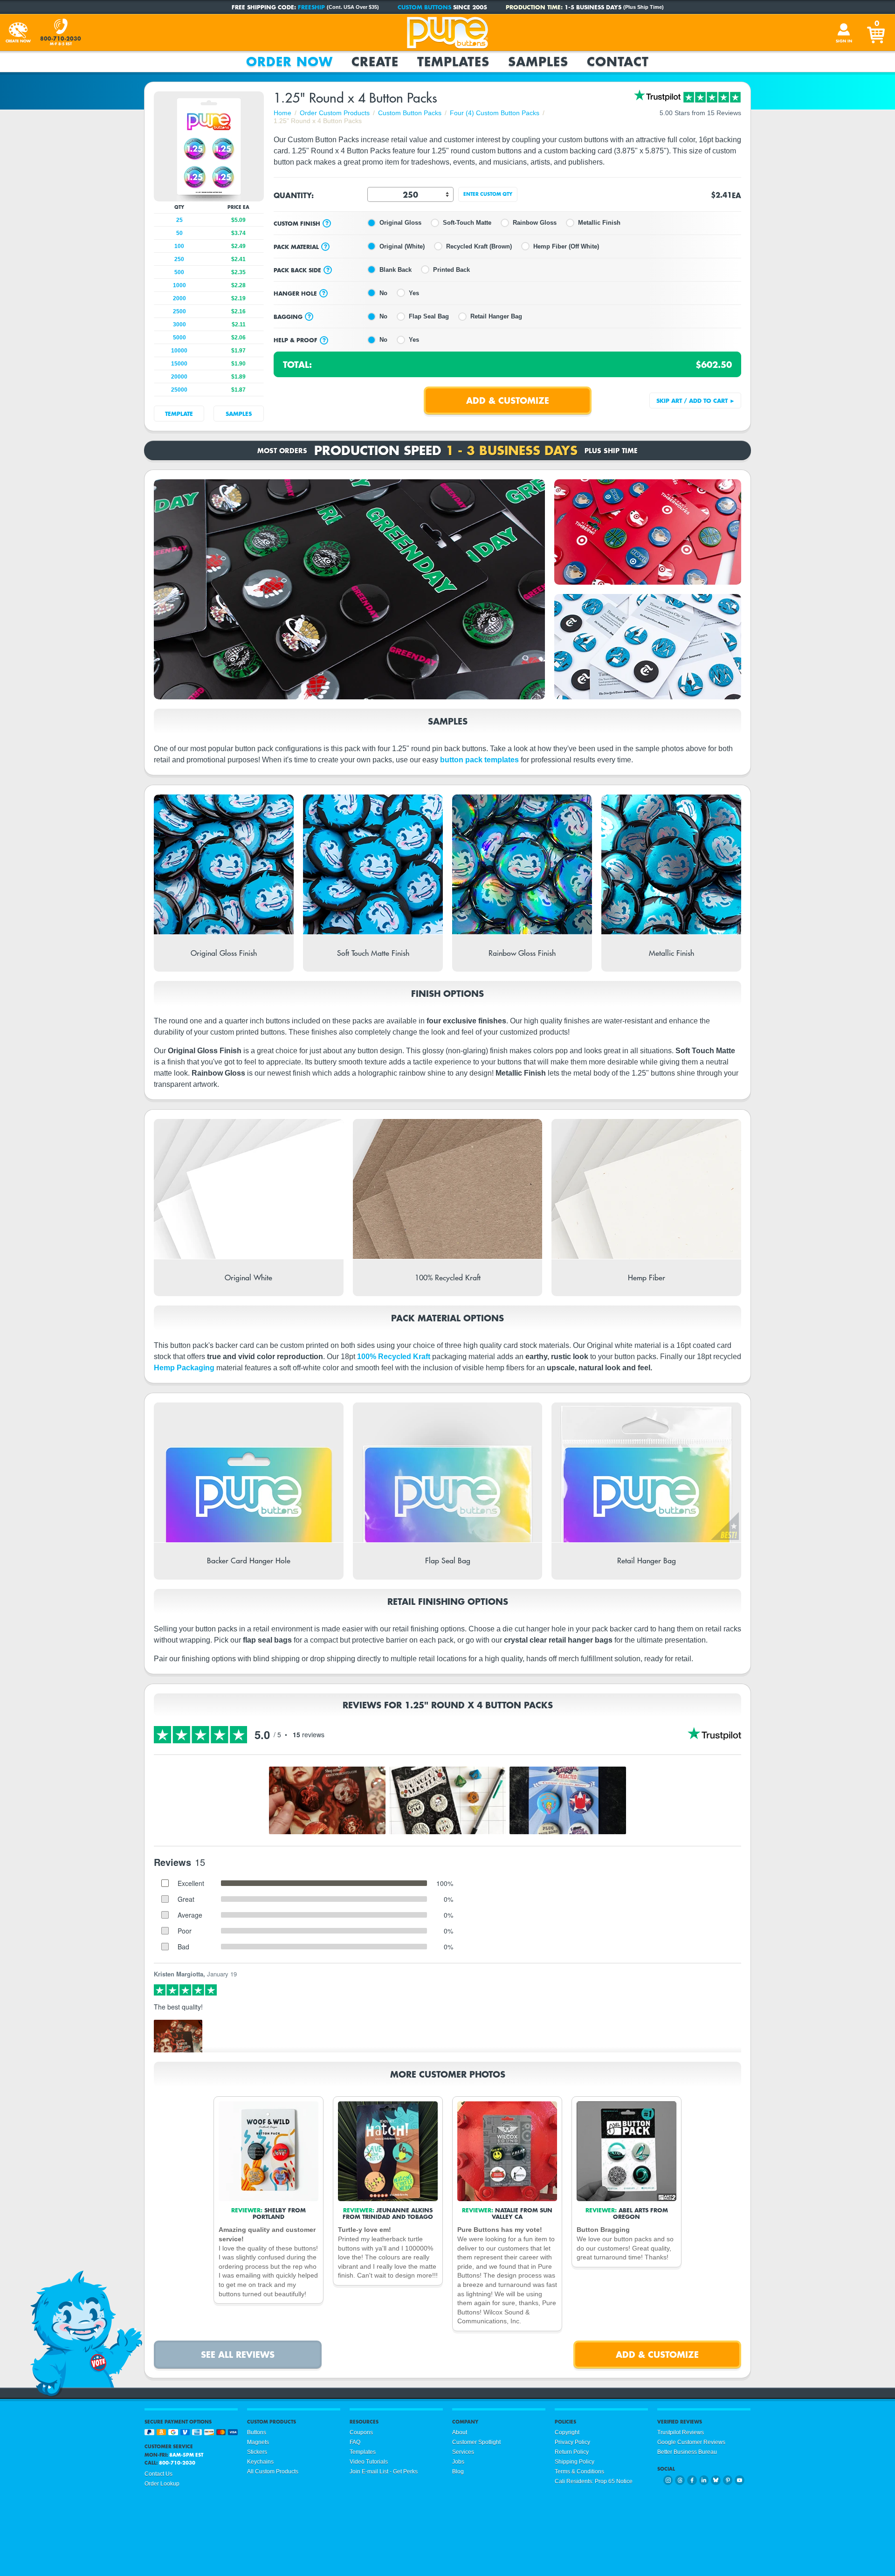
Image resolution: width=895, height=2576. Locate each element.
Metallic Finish (599, 223)
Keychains (260, 2462)
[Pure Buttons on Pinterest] (728, 2480)
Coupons (361, 2432)
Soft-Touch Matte (467, 223)
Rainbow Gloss (535, 223)
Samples (538, 62)
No (383, 293)
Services (463, 2452)
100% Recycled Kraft (394, 1357)
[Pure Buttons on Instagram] (668, 2480)
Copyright (567, 2432)
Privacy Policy (572, 2442)
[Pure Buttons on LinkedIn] (704, 2480)
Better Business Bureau (687, 2452)
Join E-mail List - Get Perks (384, 2472)
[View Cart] (877, 33)
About (460, 2432)
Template (179, 414)
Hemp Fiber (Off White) (566, 246)
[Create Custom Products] (18, 33)
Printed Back (451, 270)
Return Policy (572, 2452)
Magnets (258, 2442)
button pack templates (479, 760)
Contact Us (158, 2474)
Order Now (289, 62)
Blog (458, 2472)
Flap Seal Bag (429, 316)
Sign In (844, 41)
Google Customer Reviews (691, 2442)
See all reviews (238, 2354)
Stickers (257, 2452)
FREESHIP (311, 7)
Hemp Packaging (184, 1368)
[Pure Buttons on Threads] (680, 2480)
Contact (618, 62)
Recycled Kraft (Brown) (479, 246)
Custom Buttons (424, 7)
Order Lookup (162, 2484)
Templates (453, 62)
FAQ (355, 2442)
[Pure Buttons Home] (447, 33)
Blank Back (396, 270)
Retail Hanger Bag (496, 316)
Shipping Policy (575, 2462)
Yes (414, 293)
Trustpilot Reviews (681, 2432)
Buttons (257, 2432)
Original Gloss (400, 223)
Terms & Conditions (579, 2472)
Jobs (458, 2462)
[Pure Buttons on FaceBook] (692, 2480)
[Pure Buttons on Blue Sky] (716, 2480)
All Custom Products (273, 2472)
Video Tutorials (369, 2462)
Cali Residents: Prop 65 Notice (594, 2481)
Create (375, 62)
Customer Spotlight (476, 2442)
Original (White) (402, 246)
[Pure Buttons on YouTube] (740, 2480)
